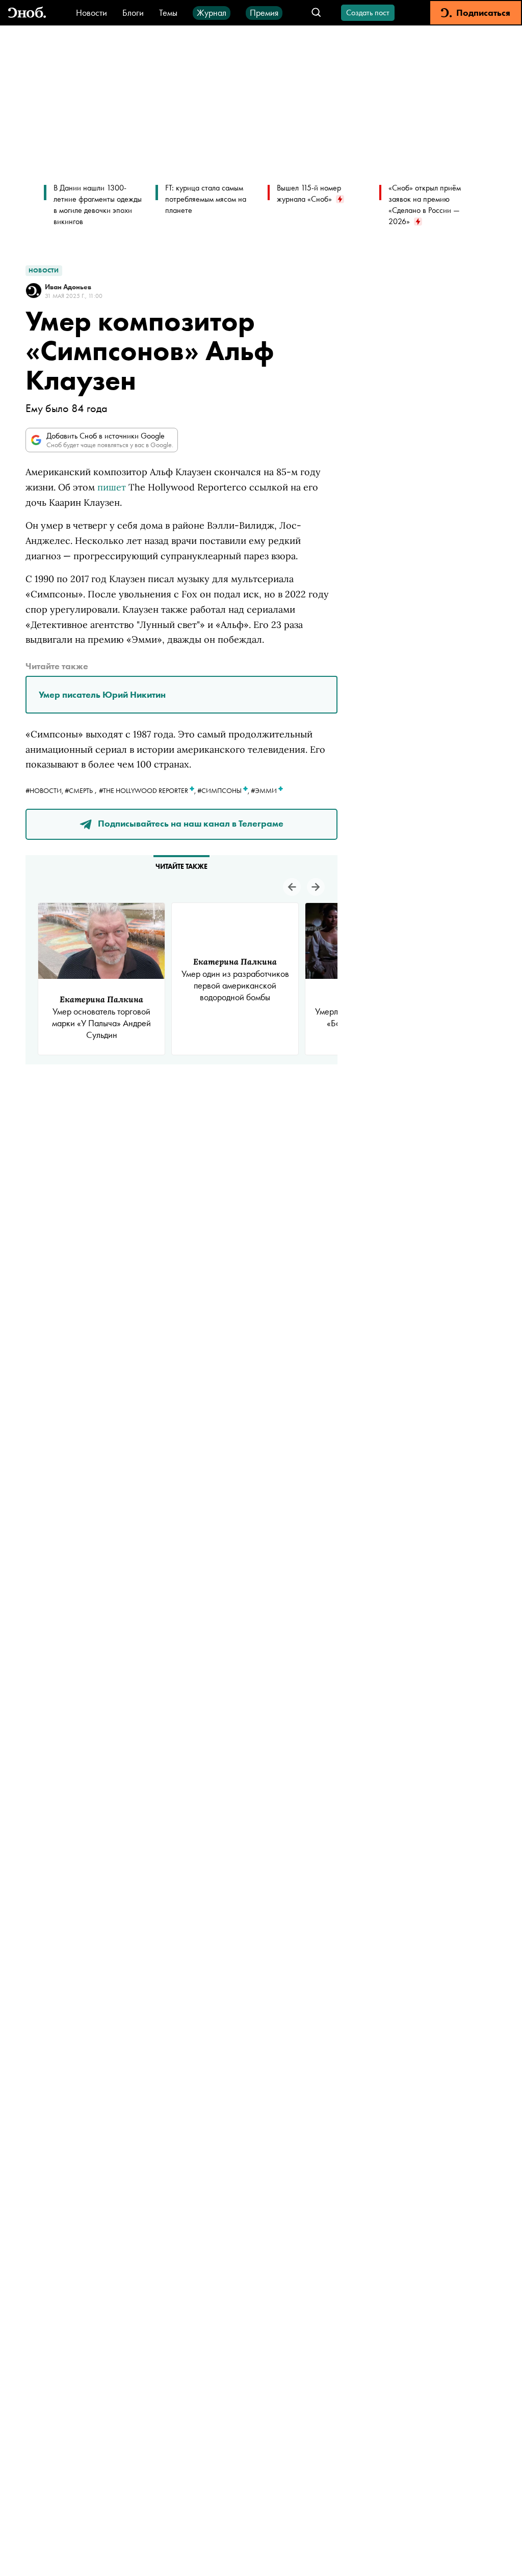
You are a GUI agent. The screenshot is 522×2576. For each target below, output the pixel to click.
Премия (264, 12)
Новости (92, 12)
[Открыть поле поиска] (316, 13)
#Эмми (265, 790)
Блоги (133, 12)
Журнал (212, 12)
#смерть (79, 790)
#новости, (45, 790)
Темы (168, 12)
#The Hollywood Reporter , (148, 790)
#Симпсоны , (224, 790)
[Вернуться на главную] (27, 13)
